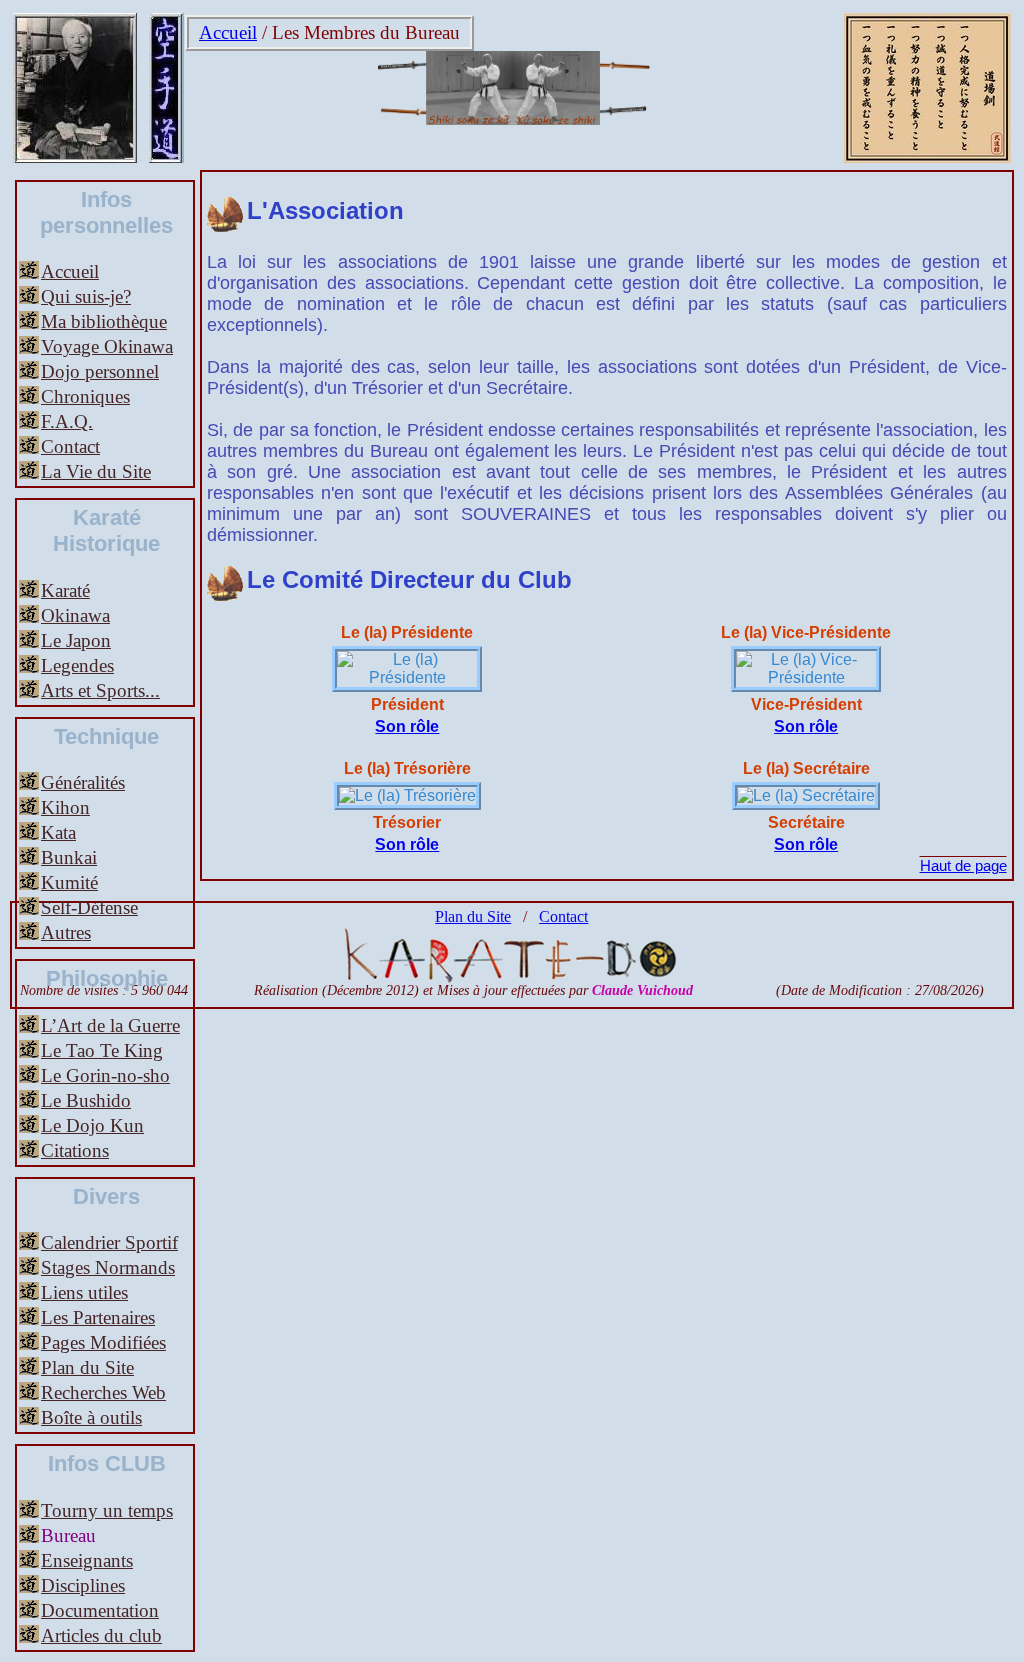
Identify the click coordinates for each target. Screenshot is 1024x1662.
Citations (75, 1150)
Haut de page (963, 865)
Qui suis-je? (86, 296)
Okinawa (75, 615)
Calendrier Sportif (109, 1242)
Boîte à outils (91, 1417)
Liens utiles (84, 1292)
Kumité (69, 882)
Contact (70, 446)
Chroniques (85, 396)
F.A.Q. (67, 421)
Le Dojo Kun (92, 1125)
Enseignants (87, 1560)
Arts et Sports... (100, 690)
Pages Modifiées (103, 1342)
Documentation (100, 1610)
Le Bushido (86, 1100)
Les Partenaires (98, 1317)
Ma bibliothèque (104, 321)
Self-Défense (89, 907)
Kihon (65, 807)
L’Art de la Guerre (110, 1025)
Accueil (228, 32)
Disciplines (83, 1585)
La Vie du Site (96, 471)
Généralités (83, 782)
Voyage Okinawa (107, 346)
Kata (58, 832)
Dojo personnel (100, 371)
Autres (66, 932)
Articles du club (101, 1635)
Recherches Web (103, 1392)
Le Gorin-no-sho (105, 1075)
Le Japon (76, 640)
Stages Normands (108, 1267)
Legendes (77, 665)
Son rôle (407, 726)
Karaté (65, 590)
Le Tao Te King (102, 1050)
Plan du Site (87, 1367)
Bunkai (69, 857)
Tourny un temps (107, 1510)
